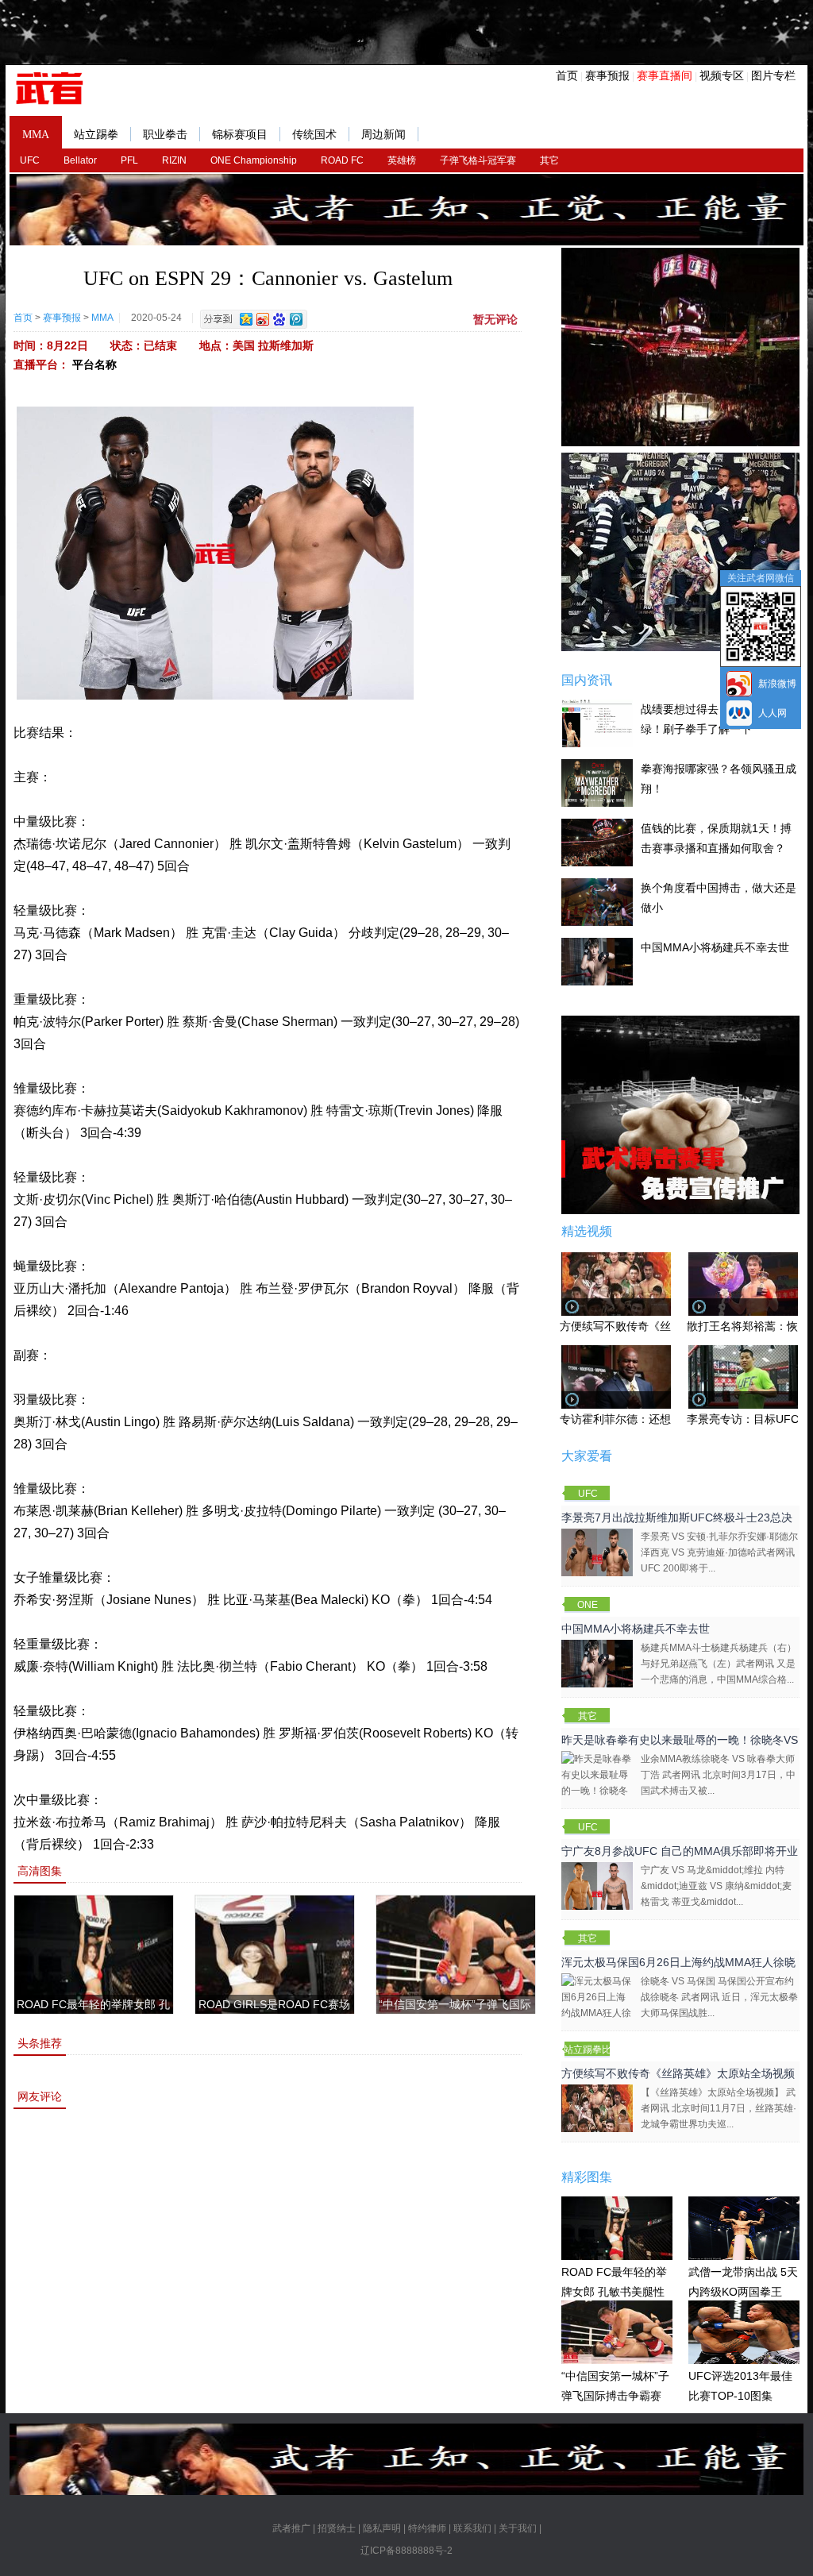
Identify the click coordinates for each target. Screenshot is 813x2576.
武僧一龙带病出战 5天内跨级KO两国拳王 (743, 2282)
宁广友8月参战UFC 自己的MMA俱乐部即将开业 (680, 1851)
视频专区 (722, 75)
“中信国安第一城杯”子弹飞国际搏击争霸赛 (615, 2386)
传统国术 (314, 135)
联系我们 (472, 2528)
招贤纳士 (337, 2528)
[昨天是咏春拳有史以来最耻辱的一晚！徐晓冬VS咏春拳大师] (597, 1782)
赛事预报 (607, 75)
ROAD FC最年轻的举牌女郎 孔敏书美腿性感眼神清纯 (614, 2291)
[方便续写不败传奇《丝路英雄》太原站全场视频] (597, 2107)
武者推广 (291, 2528)
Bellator (80, 160)
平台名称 (94, 364)
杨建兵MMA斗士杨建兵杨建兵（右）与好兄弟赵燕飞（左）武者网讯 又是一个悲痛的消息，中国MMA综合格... (719, 1664)
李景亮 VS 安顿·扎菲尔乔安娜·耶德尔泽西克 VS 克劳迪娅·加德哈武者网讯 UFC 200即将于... (719, 1552)
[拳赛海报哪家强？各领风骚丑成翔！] (597, 782)
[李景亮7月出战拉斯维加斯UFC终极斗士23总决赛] (597, 1552)
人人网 (773, 713)
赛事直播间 (665, 75)
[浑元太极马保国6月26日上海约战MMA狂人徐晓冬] (597, 2004)
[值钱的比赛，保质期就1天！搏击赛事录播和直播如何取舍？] (597, 842)
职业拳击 (165, 135)
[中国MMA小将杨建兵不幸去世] (597, 961)
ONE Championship (254, 160)
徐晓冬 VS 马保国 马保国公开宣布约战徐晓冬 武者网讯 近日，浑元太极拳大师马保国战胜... (719, 1997)
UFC (30, 160)
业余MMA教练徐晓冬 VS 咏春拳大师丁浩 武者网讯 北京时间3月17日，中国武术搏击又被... (718, 1775)
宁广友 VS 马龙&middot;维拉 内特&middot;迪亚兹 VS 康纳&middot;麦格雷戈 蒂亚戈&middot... (716, 1886)
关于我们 (518, 2528)
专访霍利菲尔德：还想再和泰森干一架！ (660, 1419)
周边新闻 (383, 135)
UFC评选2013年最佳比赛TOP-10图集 (740, 2386)
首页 (567, 75)
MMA (36, 135)
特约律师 (427, 2528)
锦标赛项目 (240, 135)
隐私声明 (382, 2528)
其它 (549, 160)
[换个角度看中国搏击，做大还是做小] (597, 901)
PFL (129, 160)
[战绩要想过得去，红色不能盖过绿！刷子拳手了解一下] (597, 723)
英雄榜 (402, 160)
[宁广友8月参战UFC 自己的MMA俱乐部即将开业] (597, 1885)
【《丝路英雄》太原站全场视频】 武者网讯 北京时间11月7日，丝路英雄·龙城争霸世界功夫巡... (719, 2108)
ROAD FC (342, 160)
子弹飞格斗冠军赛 (478, 160)
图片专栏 (773, 75)
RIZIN (174, 160)
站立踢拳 (96, 135)
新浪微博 (777, 684)
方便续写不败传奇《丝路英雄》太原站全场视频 (678, 2073)
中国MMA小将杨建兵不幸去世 (715, 947)
